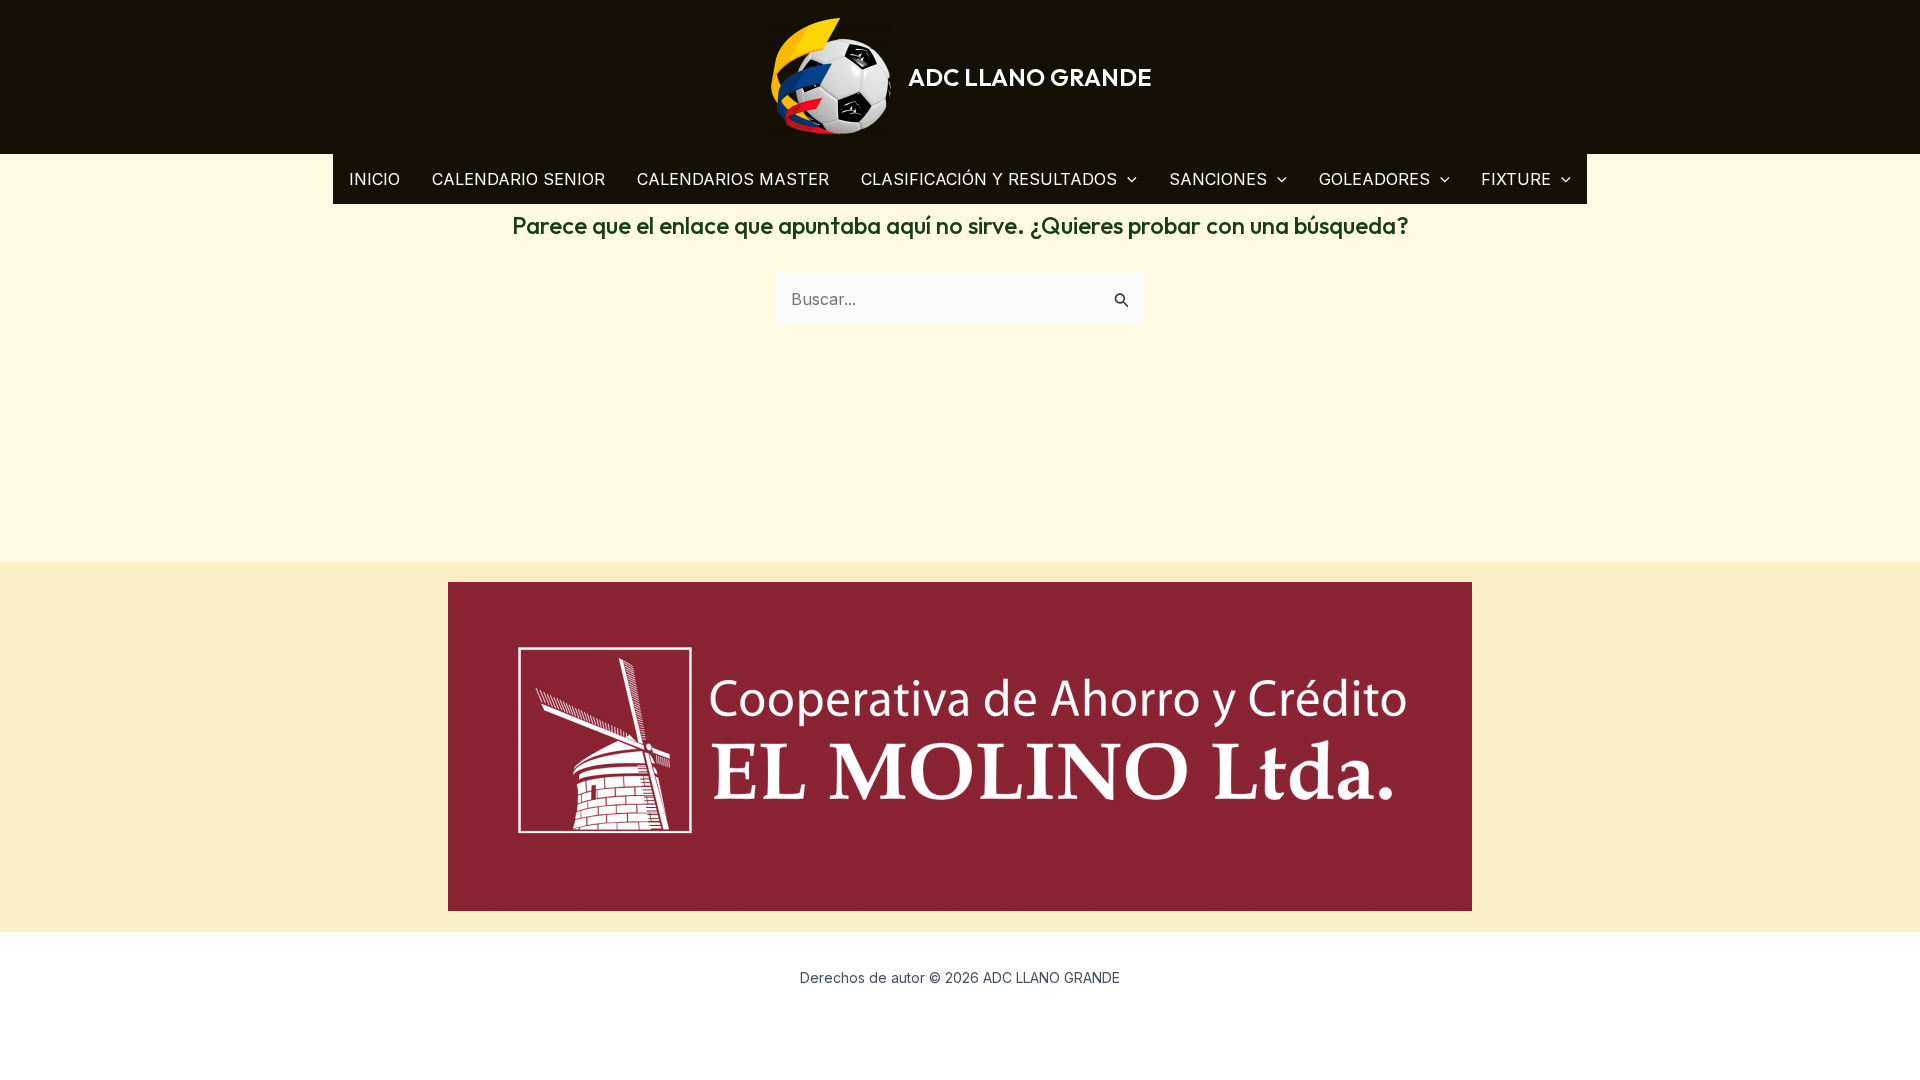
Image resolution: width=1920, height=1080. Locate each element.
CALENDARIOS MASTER (733, 179)
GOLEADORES (1374, 179)
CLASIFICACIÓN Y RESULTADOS (989, 179)
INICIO (374, 179)
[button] (1127, 179)
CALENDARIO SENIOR (518, 179)
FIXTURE (1516, 179)
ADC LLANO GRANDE (1029, 77)
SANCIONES (1218, 179)
